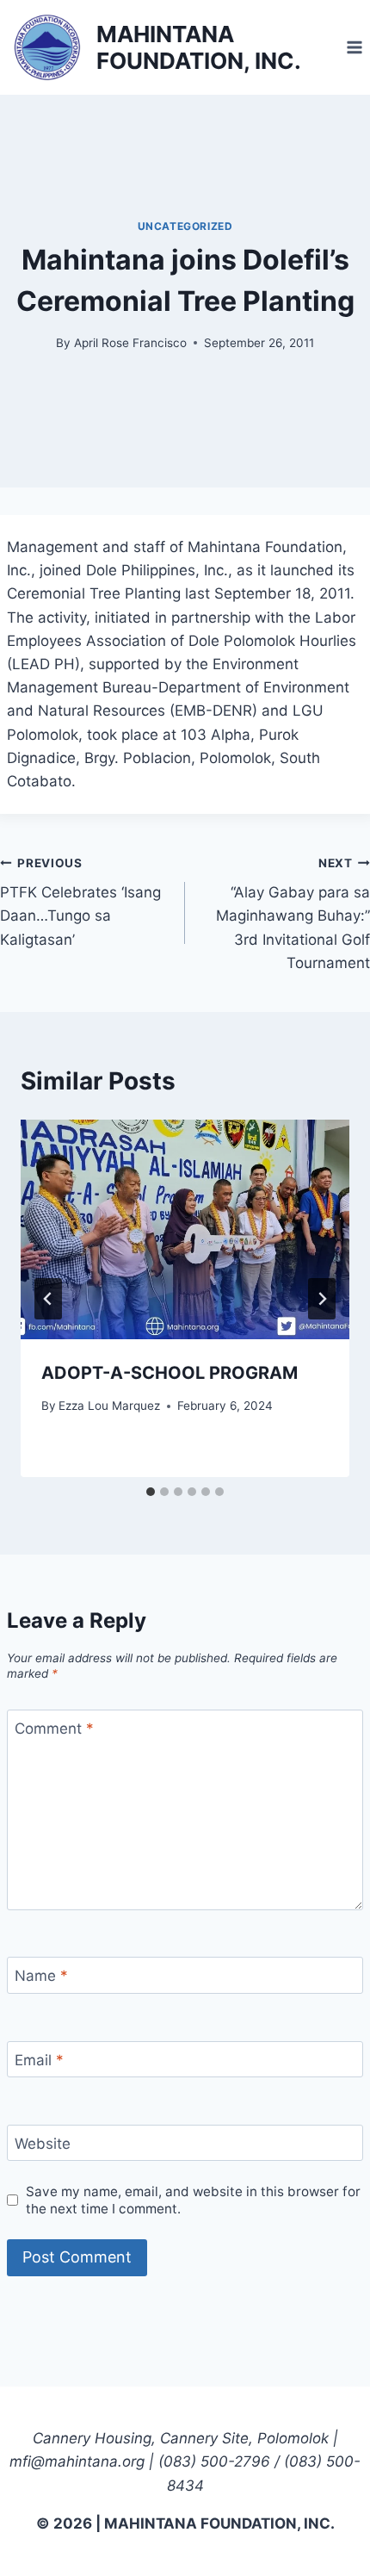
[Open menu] (354, 47)
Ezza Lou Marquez (109, 1406)
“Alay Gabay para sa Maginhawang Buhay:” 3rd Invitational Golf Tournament (293, 914)
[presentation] (185, 1229)
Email (39, 2060)
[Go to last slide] (48, 1299)
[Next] (322, 1299)
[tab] (151, 1492)
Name (41, 1976)
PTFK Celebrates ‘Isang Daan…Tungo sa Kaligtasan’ (80, 902)
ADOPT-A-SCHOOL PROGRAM (170, 1373)
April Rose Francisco (130, 343)
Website (43, 2144)
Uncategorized (185, 226)
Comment (54, 1729)
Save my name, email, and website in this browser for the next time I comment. (193, 2200)
